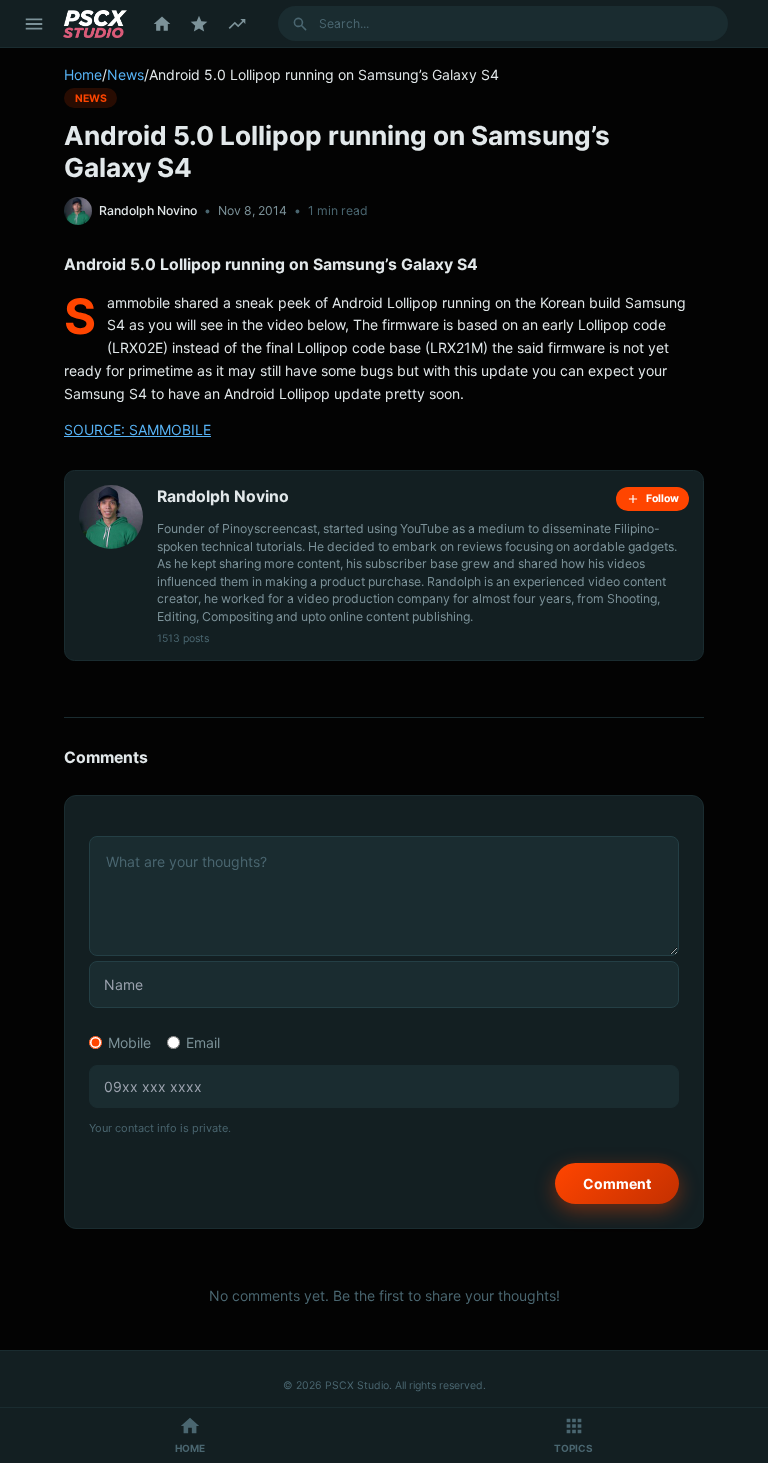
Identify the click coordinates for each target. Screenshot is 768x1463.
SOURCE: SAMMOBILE (137, 429)
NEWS (91, 97)
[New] (237, 24)
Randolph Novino (148, 210)
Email (203, 1042)
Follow (662, 498)
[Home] (162, 24)
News (125, 74)
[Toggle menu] (34, 24)
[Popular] (199, 24)
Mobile (129, 1042)
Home (83, 74)
